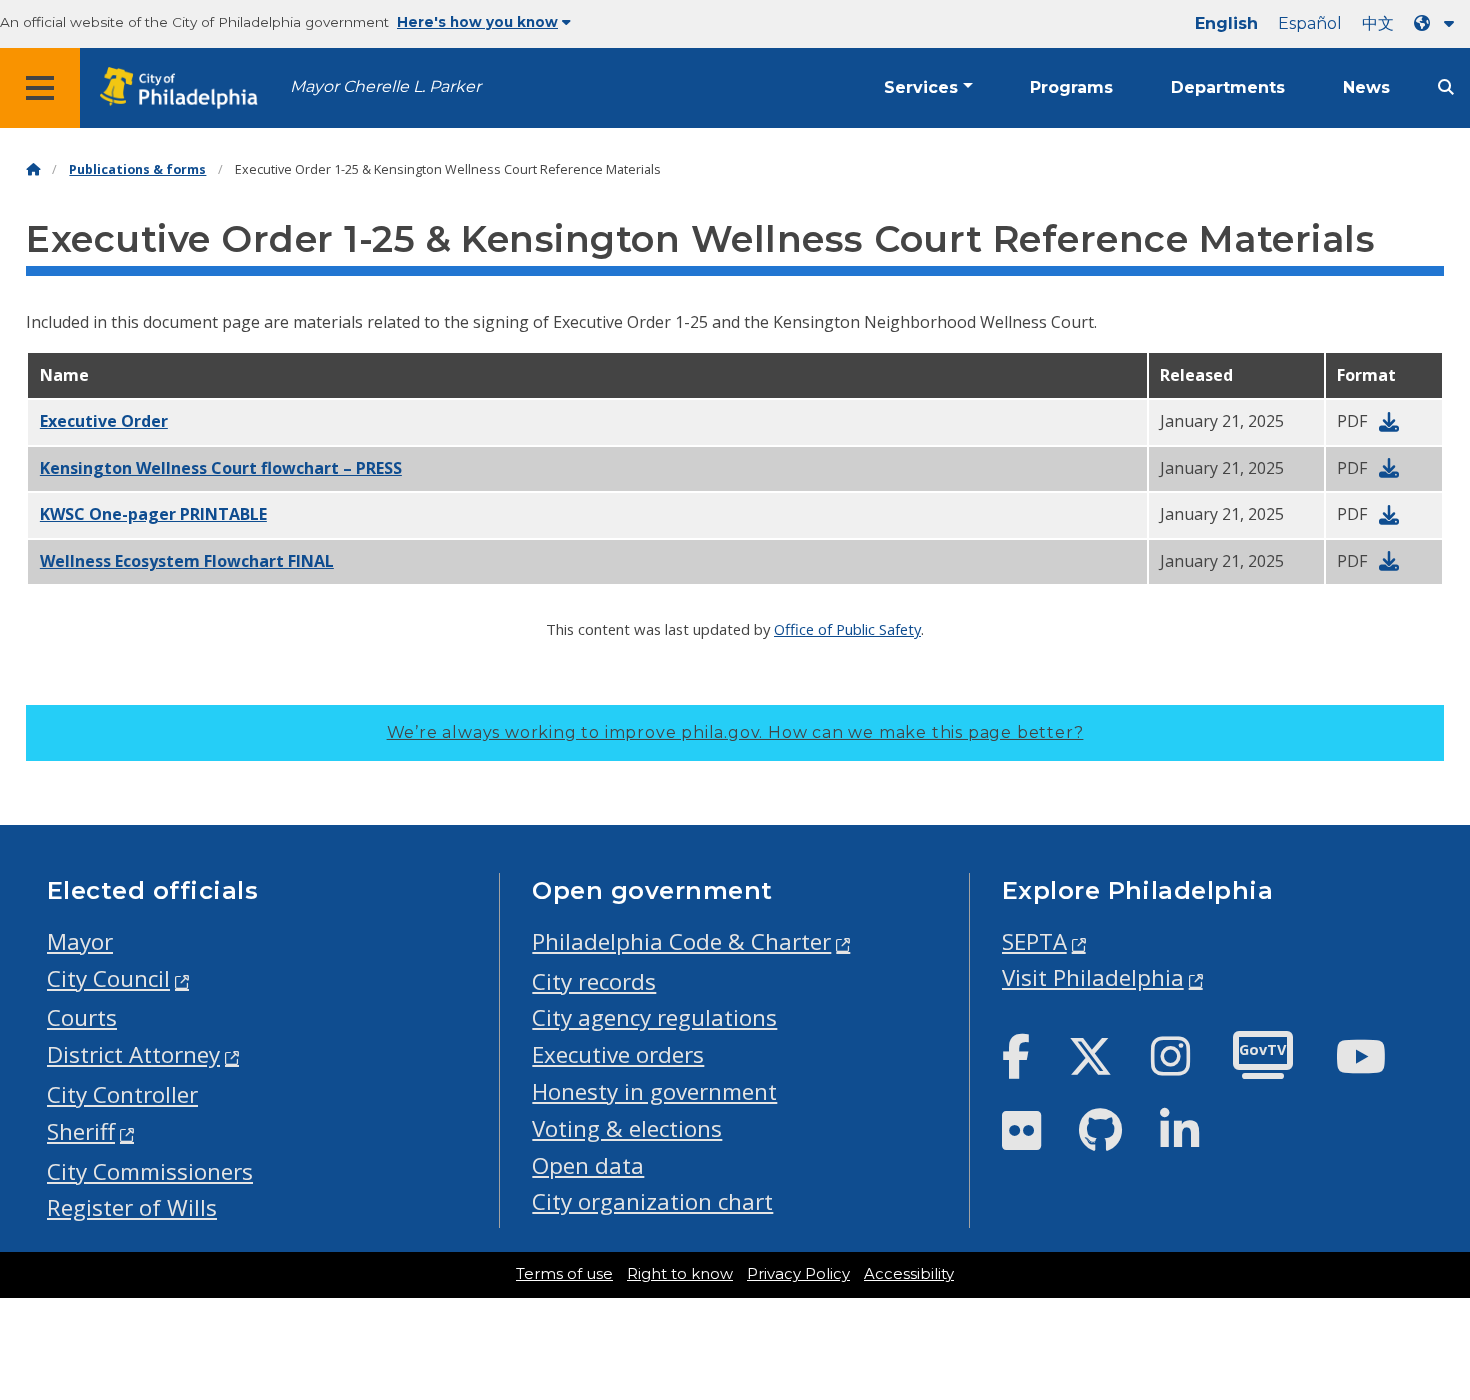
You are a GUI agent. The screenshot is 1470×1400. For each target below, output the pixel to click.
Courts (82, 1017)
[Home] (33, 169)
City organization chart (652, 1201)
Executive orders (618, 1054)
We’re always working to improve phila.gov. (735, 732)
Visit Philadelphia (1093, 977)
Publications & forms (137, 169)
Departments (1228, 87)
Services (921, 87)
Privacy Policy (798, 1274)
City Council (108, 978)
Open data (588, 1165)
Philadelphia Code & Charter (681, 941)
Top (1424, 1318)
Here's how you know (477, 22)
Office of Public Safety (847, 629)
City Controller (122, 1094)
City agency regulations (654, 1017)
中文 (1378, 23)
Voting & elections (627, 1128)
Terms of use (564, 1274)
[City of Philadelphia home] (185, 88)
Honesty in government (654, 1091)
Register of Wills (132, 1207)
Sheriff (81, 1131)
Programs (1071, 87)
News (1366, 87)
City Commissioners (150, 1171)
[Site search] (1446, 87)
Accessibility (909, 1274)
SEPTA (1034, 941)
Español (1310, 23)
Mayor (80, 941)
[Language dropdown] (1438, 23)
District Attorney (133, 1054)
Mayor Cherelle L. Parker (385, 86)
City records (594, 981)
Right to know (680, 1274)
